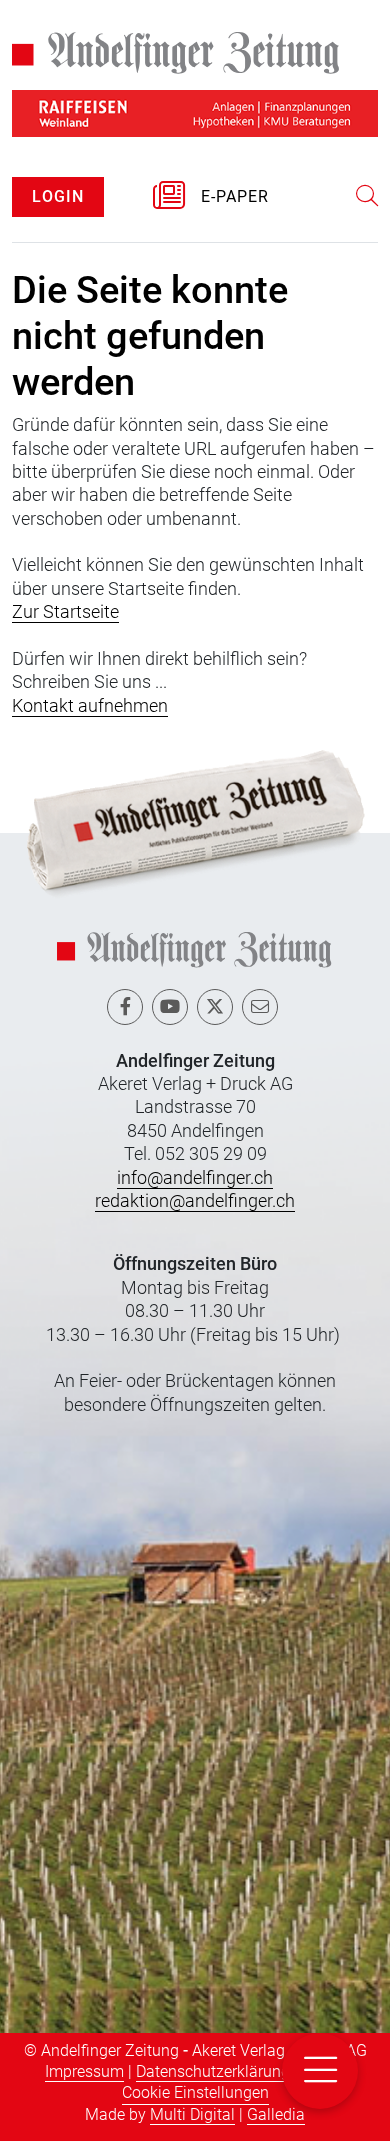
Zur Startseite (65, 611)
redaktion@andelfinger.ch (195, 1200)
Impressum (84, 2071)
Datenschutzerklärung (213, 2071)
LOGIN (58, 196)
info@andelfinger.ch (195, 1177)
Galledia (276, 2114)
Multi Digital (192, 2114)
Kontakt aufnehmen (90, 705)
